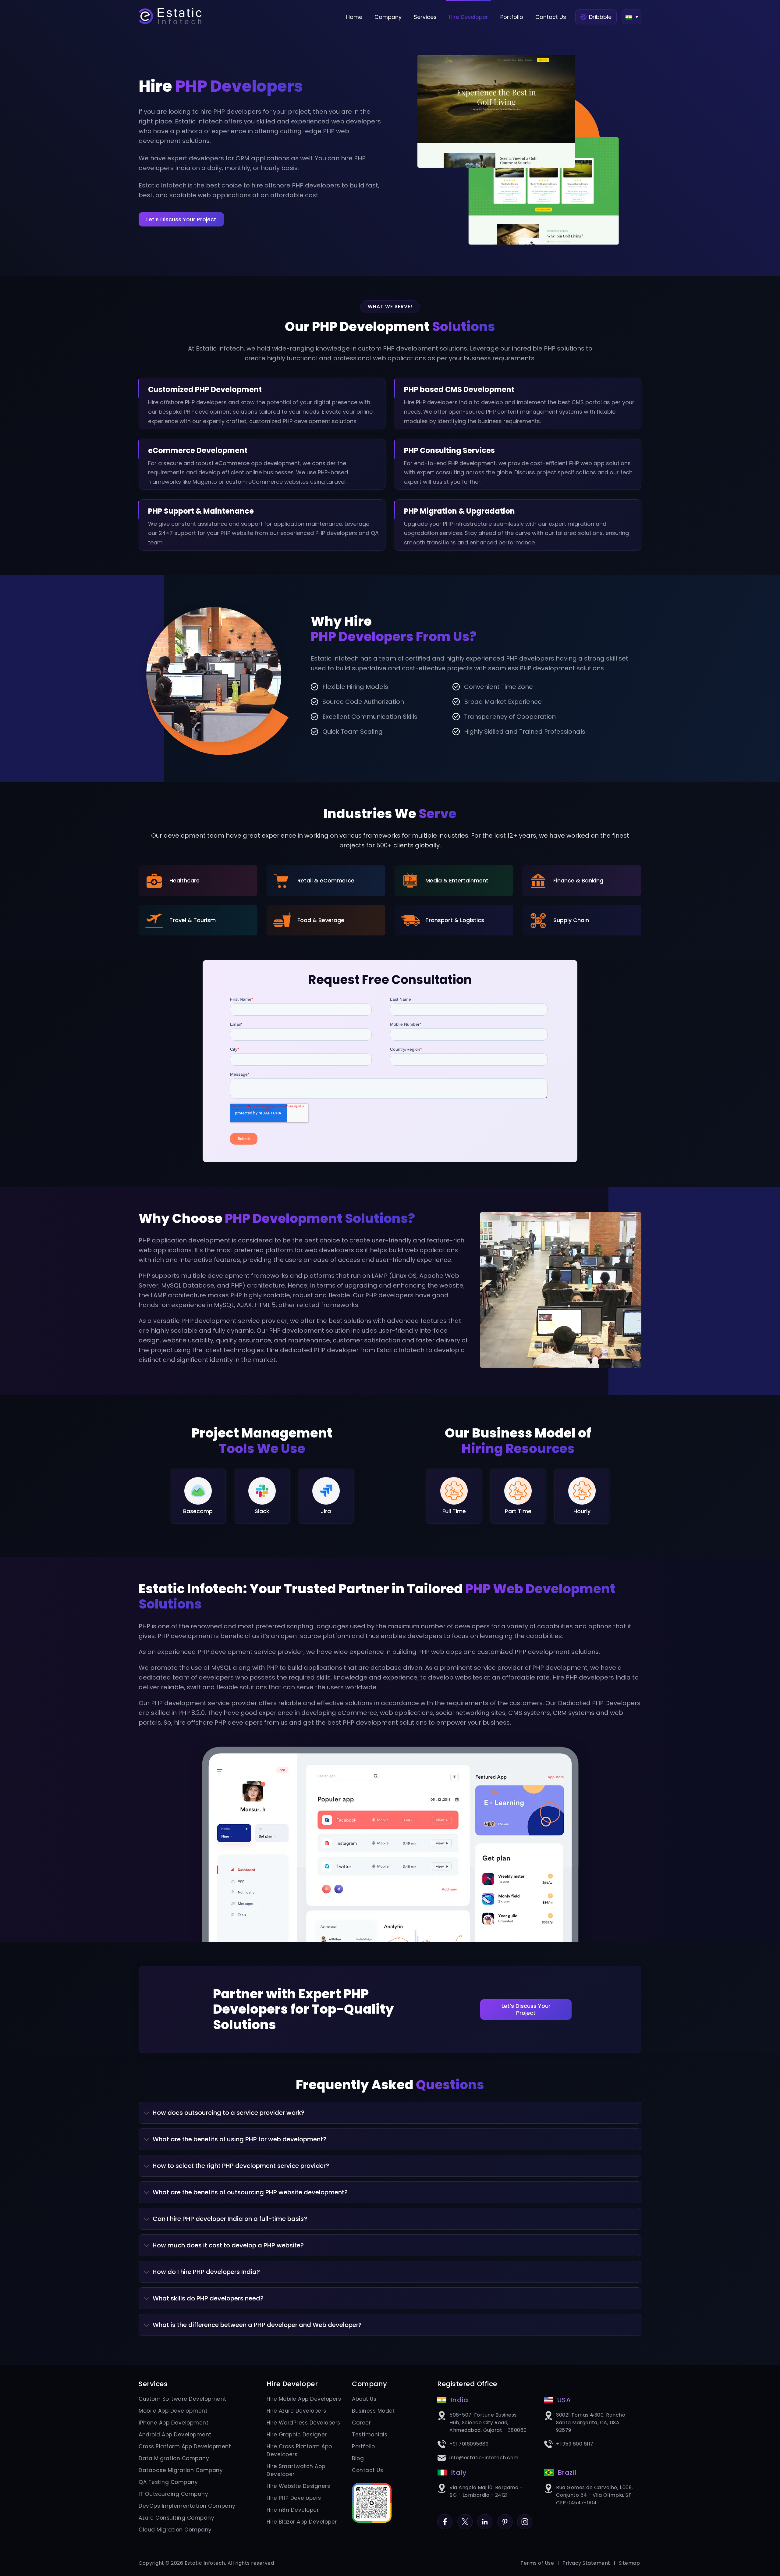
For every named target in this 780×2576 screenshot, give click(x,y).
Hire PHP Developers (294, 2498)
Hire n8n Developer (293, 2510)
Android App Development (175, 2435)
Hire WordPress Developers (303, 2423)
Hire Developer (468, 17)
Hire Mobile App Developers (304, 2399)
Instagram (525, 2518)
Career (361, 2423)
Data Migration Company (174, 2458)
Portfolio (512, 17)
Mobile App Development (173, 2411)
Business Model (373, 2411)
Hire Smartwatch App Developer (296, 2470)
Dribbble (600, 17)
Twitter (465, 2518)
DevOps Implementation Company (187, 2506)
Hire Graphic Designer (297, 2435)
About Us (364, 2399)
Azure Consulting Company (176, 2518)
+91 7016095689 (469, 2444)
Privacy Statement (586, 2563)
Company (388, 17)
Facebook (445, 2518)
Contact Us (551, 17)
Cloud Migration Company (175, 2530)
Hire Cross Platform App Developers (299, 2450)
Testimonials (370, 2435)
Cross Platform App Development (185, 2446)
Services (425, 17)
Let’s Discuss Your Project (181, 219)
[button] (631, 17)
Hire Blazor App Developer (302, 2522)
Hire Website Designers (298, 2486)
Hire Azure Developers (296, 2411)
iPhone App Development (174, 2423)
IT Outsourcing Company (173, 2494)
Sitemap (629, 2563)
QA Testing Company (168, 2482)
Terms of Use (537, 2563)
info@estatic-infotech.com (484, 2458)
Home (354, 17)
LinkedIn (485, 2518)
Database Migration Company (181, 2470)
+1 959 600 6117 (575, 2444)
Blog (358, 2458)
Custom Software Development (183, 2399)
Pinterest (505, 2518)
